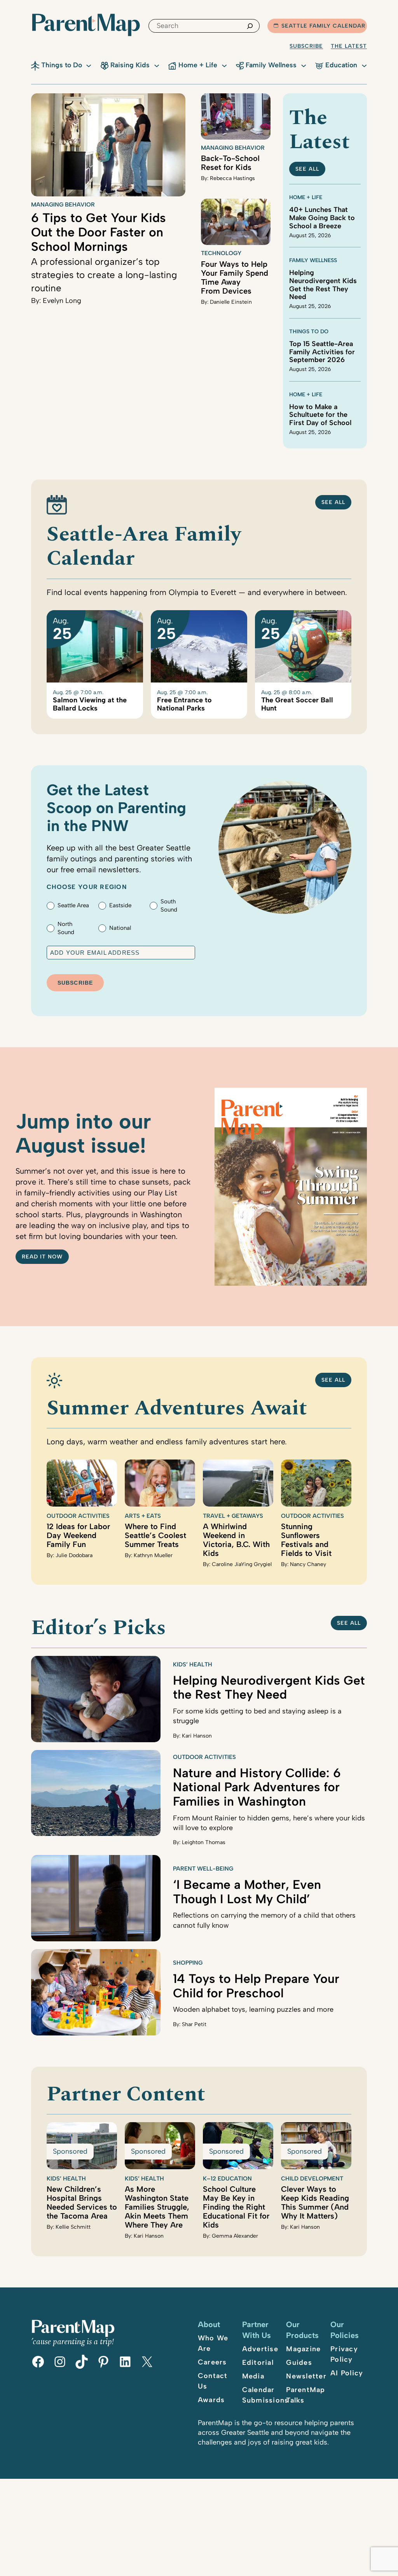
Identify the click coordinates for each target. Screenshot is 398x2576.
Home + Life (306, 197)
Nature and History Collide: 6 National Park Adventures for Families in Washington (257, 1787)
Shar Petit (194, 2024)
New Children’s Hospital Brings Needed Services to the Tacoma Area (82, 2202)
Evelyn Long (62, 301)
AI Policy (347, 2373)
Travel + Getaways (233, 1516)
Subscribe (306, 46)
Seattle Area (73, 905)
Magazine (303, 2349)
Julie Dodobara (74, 1555)
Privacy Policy (344, 2354)
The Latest (349, 46)
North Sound (66, 928)
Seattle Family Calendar (323, 26)
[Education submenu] (364, 65)
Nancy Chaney (308, 1564)
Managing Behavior (63, 205)
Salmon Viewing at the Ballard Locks (90, 704)
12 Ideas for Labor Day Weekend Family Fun (78, 1535)
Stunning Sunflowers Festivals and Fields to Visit (306, 1540)
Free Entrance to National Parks (184, 704)
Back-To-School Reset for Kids (230, 163)
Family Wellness (313, 260)
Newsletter (306, 2376)
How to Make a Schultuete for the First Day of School (320, 415)
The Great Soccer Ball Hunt (297, 704)
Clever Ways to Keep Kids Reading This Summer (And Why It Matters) (315, 2202)
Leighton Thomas (204, 1842)
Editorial (258, 2362)
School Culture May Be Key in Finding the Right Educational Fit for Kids (236, 2207)
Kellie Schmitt (73, 2227)
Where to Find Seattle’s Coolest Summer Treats (155, 1535)
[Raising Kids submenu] (157, 65)
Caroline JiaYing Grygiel (242, 1564)
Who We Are (213, 2343)
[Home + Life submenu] (224, 65)
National (120, 928)
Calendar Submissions (265, 2395)
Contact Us (213, 2381)
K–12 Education (227, 2179)
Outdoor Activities (78, 1516)
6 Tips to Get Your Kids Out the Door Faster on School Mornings (99, 232)
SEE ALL (307, 169)
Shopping (188, 1963)
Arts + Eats (143, 1516)
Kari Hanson (197, 1736)
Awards (211, 2400)
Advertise (260, 2349)
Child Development (312, 2179)
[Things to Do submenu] (89, 65)
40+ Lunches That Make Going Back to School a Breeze (322, 218)
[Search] (250, 26)
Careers (212, 2362)
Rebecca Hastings (232, 178)
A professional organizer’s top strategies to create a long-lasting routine (104, 275)
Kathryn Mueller (153, 1555)
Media (253, 2376)
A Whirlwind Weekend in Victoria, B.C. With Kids (236, 1540)
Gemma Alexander (235, 2236)
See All (333, 502)
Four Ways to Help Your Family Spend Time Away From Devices (235, 277)
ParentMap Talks (305, 2395)
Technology (221, 253)
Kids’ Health (193, 1664)
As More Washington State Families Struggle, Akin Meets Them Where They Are (157, 2207)
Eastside (120, 905)
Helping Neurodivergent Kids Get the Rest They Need (323, 285)
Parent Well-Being (203, 1869)
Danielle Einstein (231, 302)
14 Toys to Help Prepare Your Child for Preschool (256, 1986)
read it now (42, 1257)
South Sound (169, 906)
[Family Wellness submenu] (304, 65)
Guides (299, 2362)
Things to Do (309, 332)
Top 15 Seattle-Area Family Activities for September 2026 (322, 352)
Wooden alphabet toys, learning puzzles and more (253, 2009)
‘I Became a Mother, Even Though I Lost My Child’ (247, 1892)
